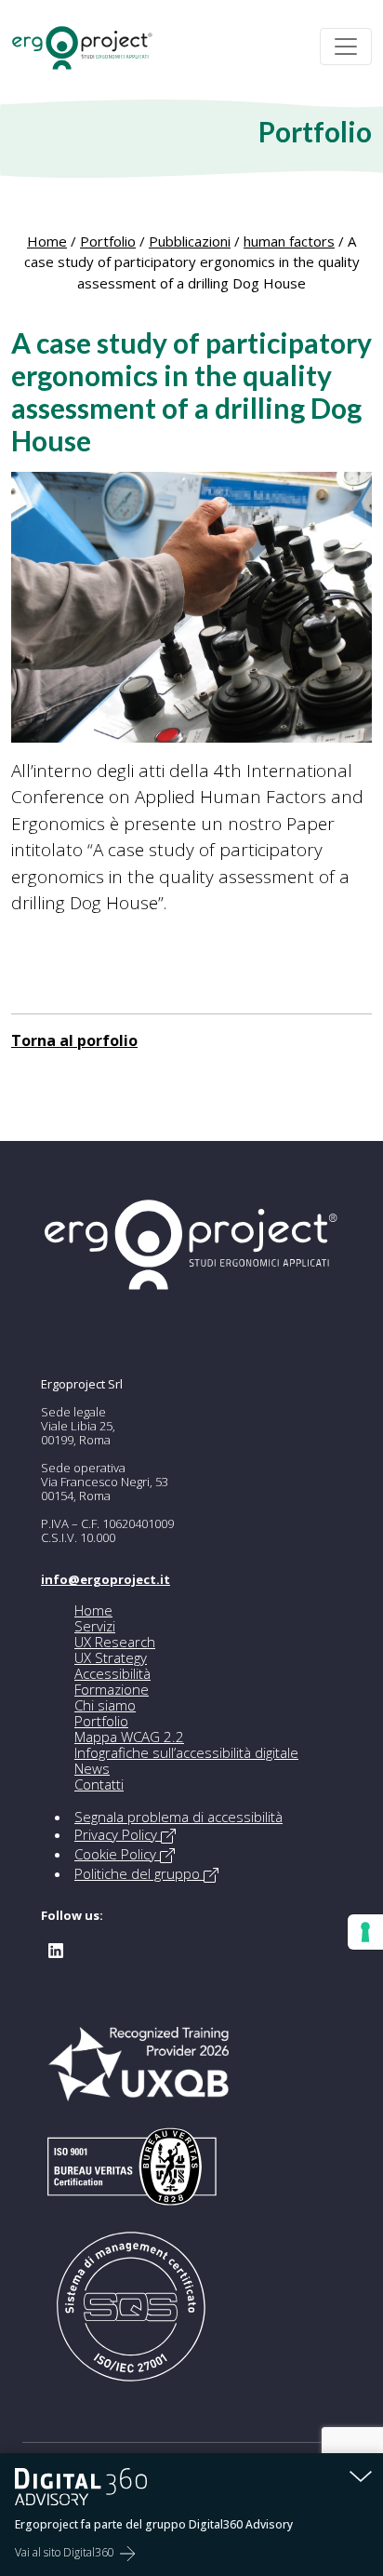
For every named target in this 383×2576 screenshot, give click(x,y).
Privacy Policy (118, 1834)
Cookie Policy (117, 1854)
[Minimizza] (361, 2475)
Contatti (99, 1784)
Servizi (95, 1626)
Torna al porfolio (74, 1040)
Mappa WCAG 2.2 (129, 1737)
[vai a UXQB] (139, 2073)
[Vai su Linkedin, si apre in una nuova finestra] (56, 1949)
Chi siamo (105, 1705)
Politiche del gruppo (139, 1873)
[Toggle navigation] (346, 47)
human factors (289, 241)
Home (47, 241)
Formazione (112, 1689)
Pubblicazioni (190, 241)
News (92, 1768)
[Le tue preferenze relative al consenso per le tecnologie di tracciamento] (365, 1932)
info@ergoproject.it (106, 1579)
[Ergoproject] (90, 47)
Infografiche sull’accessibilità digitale (186, 1752)
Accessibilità (112, 1673)
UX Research (115, 1642)
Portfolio (108, 241)
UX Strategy (111, 1657)
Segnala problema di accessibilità (178, 1817)
